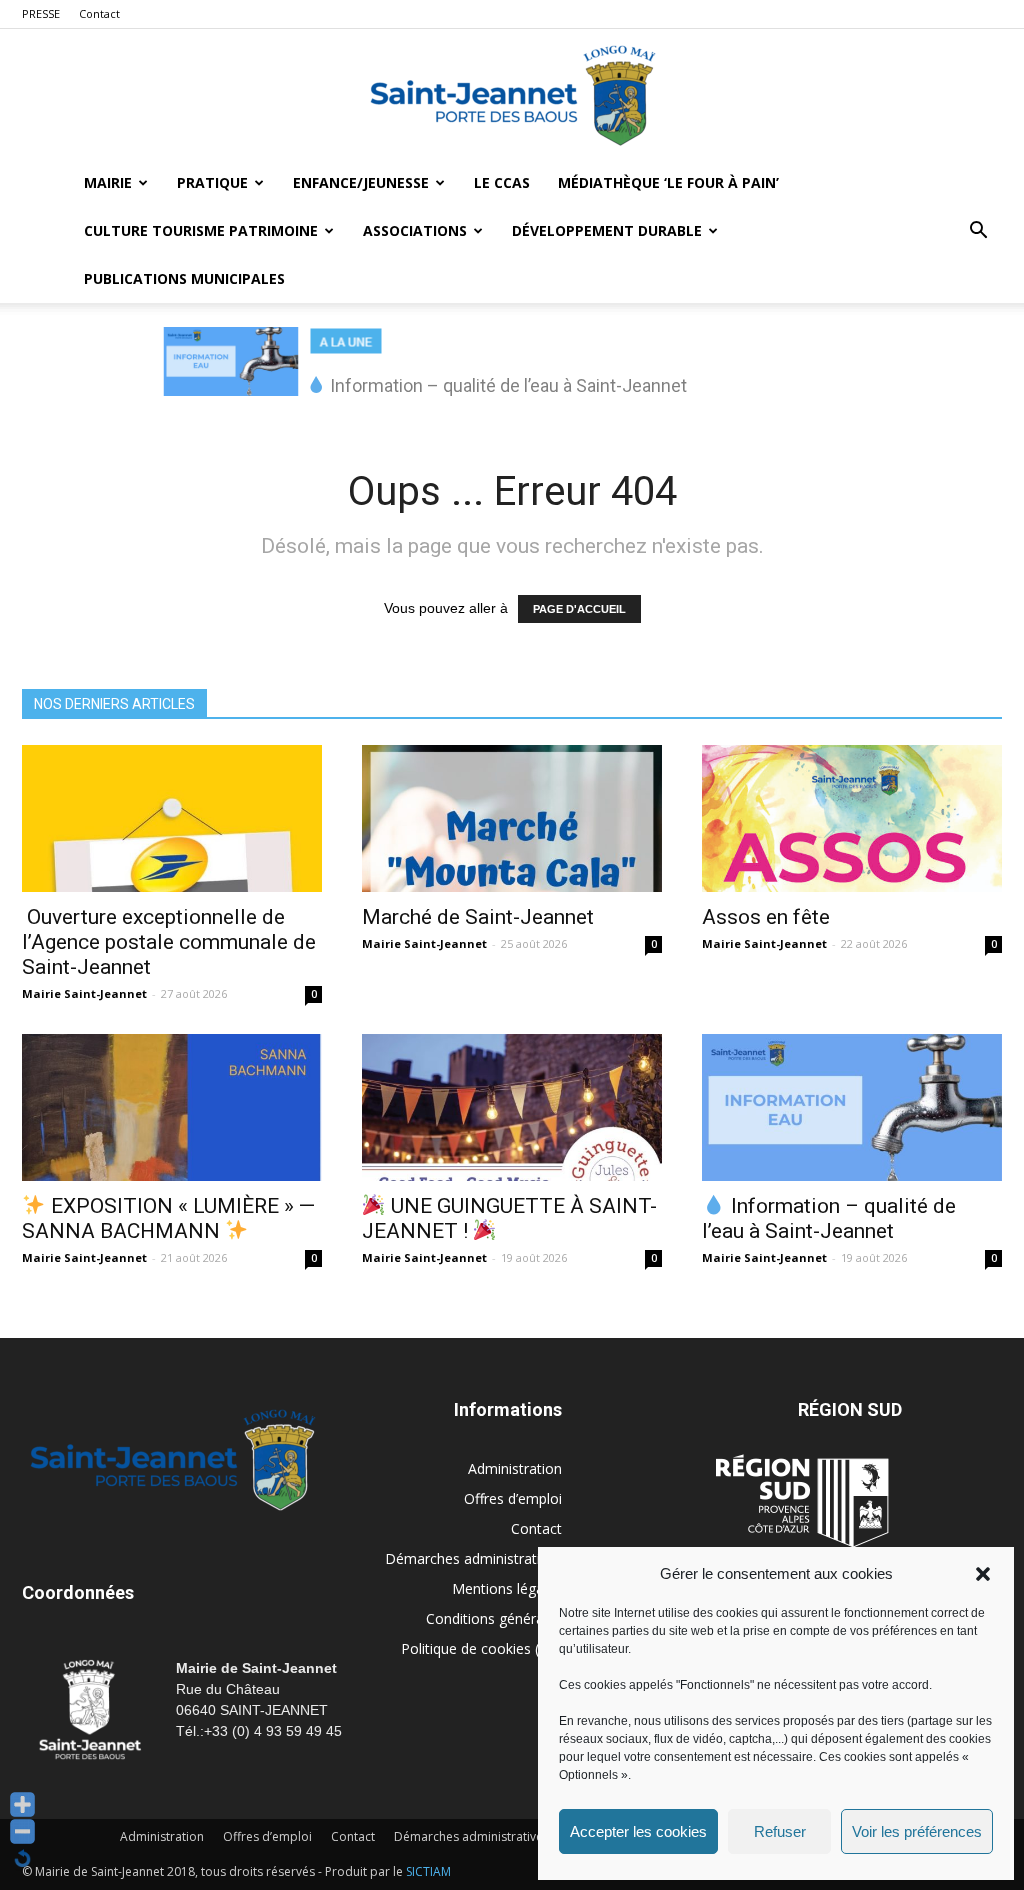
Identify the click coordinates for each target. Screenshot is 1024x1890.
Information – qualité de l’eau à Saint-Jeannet (829, 1218)
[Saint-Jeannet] (512, 95)
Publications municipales (184, 278)
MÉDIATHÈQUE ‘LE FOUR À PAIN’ (668, 182)
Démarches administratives (473, 1558)
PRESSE (41, 13)
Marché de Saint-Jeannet (478, 917)
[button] (983, 1574)
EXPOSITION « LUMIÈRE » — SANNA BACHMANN (168, 1218)
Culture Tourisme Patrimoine (201, 230)
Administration (515, 1468)
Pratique (212, 182)
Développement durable (607, 230)
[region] (512, 372)
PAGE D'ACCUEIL (579, 609)
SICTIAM (428, 1871)
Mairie (108, 182)
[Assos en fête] (852, 818)
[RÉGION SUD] (802, 1501)
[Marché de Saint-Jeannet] (512, 818)
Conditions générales (494, 1618)
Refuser (780, 1831)
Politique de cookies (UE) (481, 1648)
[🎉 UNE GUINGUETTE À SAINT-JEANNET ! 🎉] (512, 1107)
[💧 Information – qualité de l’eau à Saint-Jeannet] (852, 1107)
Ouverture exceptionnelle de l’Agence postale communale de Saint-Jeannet (169, 942)
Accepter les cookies (638, 1831)
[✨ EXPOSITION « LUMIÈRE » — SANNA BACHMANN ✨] (172, 1107)
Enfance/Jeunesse (361, 182)
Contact (99, 13)
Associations (415, 230)
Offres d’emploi (513, 1498)
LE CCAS (502, 182)
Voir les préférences (917, 1831)
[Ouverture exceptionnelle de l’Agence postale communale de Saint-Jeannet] (172, 818)
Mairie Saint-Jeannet (84, 993)
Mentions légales (507, 1588)
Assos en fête (766, 917)
